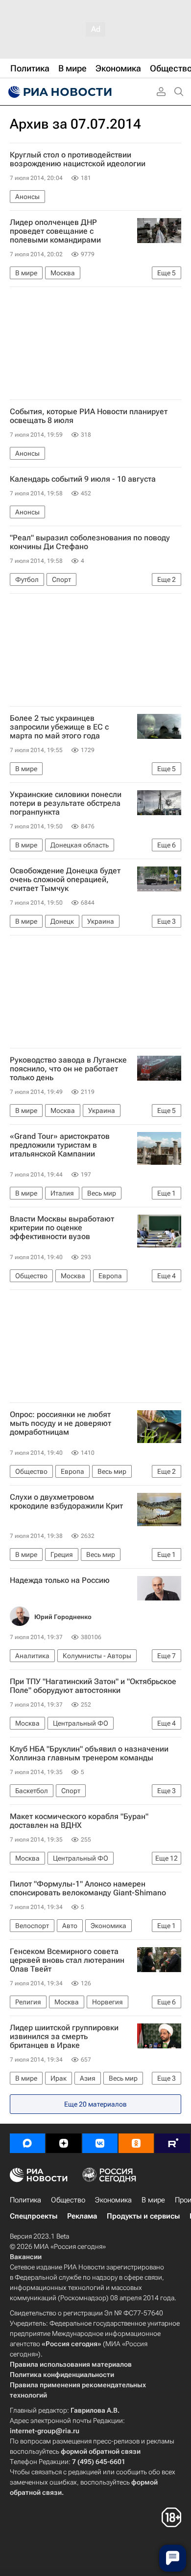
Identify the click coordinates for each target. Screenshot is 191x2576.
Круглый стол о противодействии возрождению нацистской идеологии (78, 159)
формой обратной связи (101, 2451)
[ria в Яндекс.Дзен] (64, 2143)
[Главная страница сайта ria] (59, 92)
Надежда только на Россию (60, 1580)
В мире (153, 2200)
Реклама (82, 2216)
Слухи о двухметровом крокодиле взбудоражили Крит (66, 1502)
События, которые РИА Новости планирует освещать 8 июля (89, 416)
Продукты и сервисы (143, 2216)
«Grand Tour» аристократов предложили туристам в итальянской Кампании (60, 1145)
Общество (68, 2200)
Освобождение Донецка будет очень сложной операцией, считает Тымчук (65, 880)
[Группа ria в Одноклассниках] (136, 2143)
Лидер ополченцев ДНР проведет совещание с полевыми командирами (55, 231)
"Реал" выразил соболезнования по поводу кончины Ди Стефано (90, 542)
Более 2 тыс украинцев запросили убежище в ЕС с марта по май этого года (59, 727)
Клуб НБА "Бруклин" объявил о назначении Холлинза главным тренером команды (89, 1754)
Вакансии (26, 2257)
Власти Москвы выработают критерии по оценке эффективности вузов (62, 1228)
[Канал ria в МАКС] (27, 2143)
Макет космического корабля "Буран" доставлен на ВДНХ (79, 1821)
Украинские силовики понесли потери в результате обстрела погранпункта (66, 803)
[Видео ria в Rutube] (172, 2143)
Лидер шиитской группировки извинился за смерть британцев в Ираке (64, 2037)
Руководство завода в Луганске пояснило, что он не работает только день (68, 1069)
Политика (25, 2200)
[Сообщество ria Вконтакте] (100, 2143)
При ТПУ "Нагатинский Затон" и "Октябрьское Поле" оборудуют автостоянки (93, 1686)
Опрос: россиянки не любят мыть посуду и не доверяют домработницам (60, 1423)
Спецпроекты (34, 2216)
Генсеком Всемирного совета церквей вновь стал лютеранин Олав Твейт (67, 1960)
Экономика (113, 2200)
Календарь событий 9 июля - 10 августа (83, 479)
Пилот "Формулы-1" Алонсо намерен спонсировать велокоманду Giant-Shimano (88, 1888)
